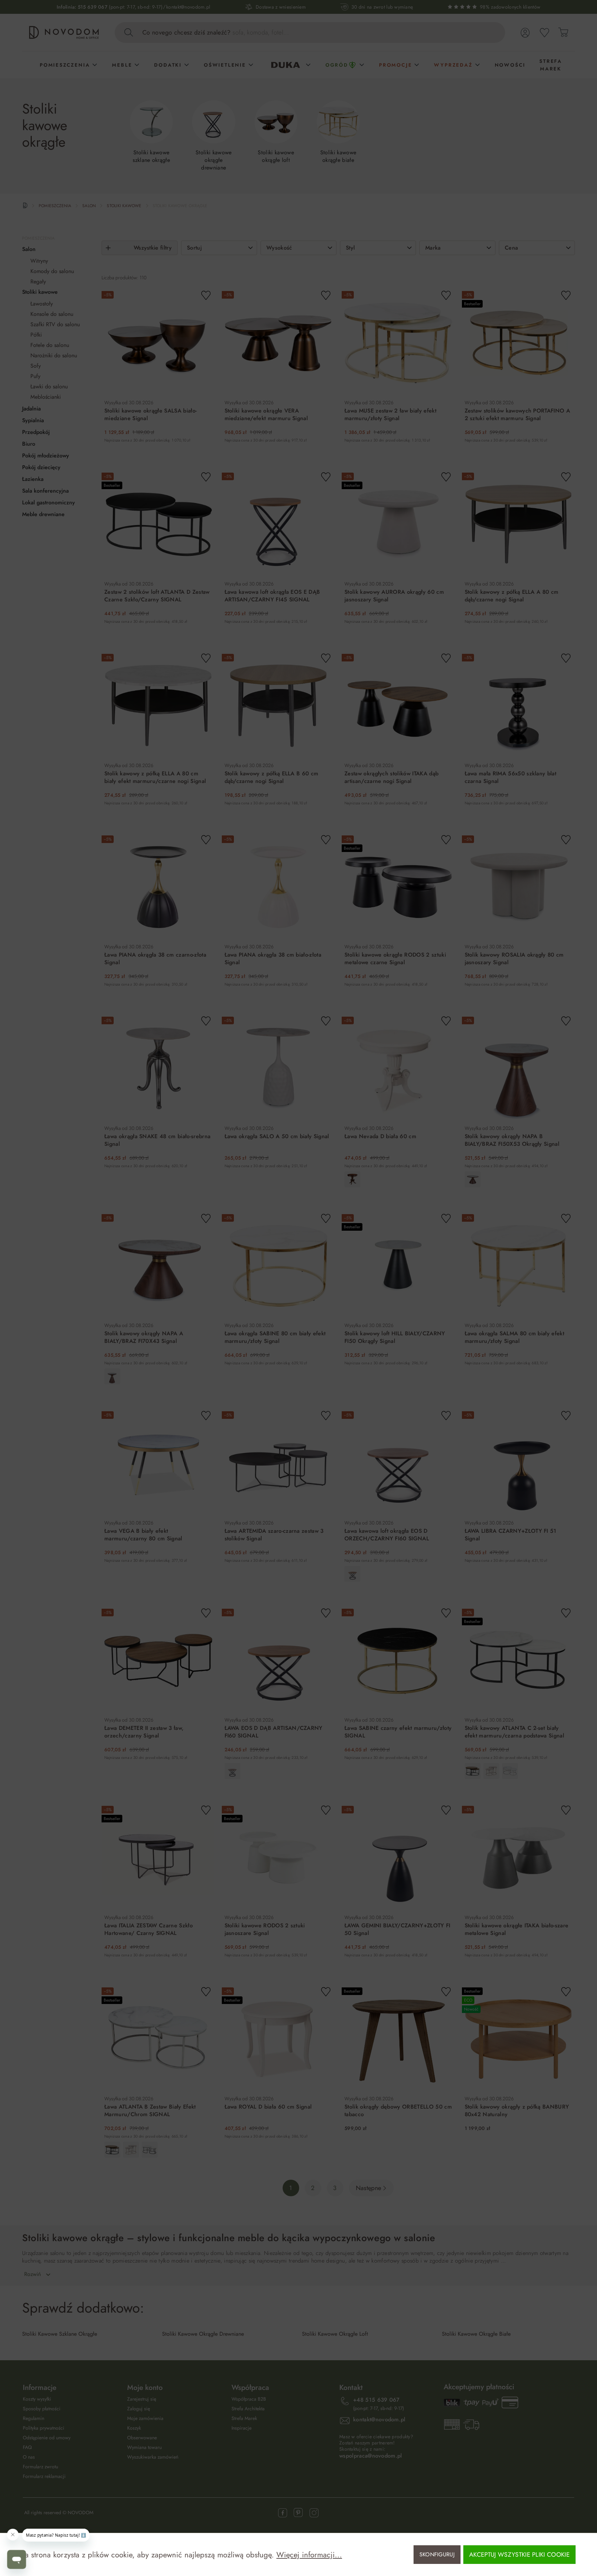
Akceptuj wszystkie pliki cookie (519, 2555)
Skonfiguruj (437, 2554)
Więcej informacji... (309, 2555)
